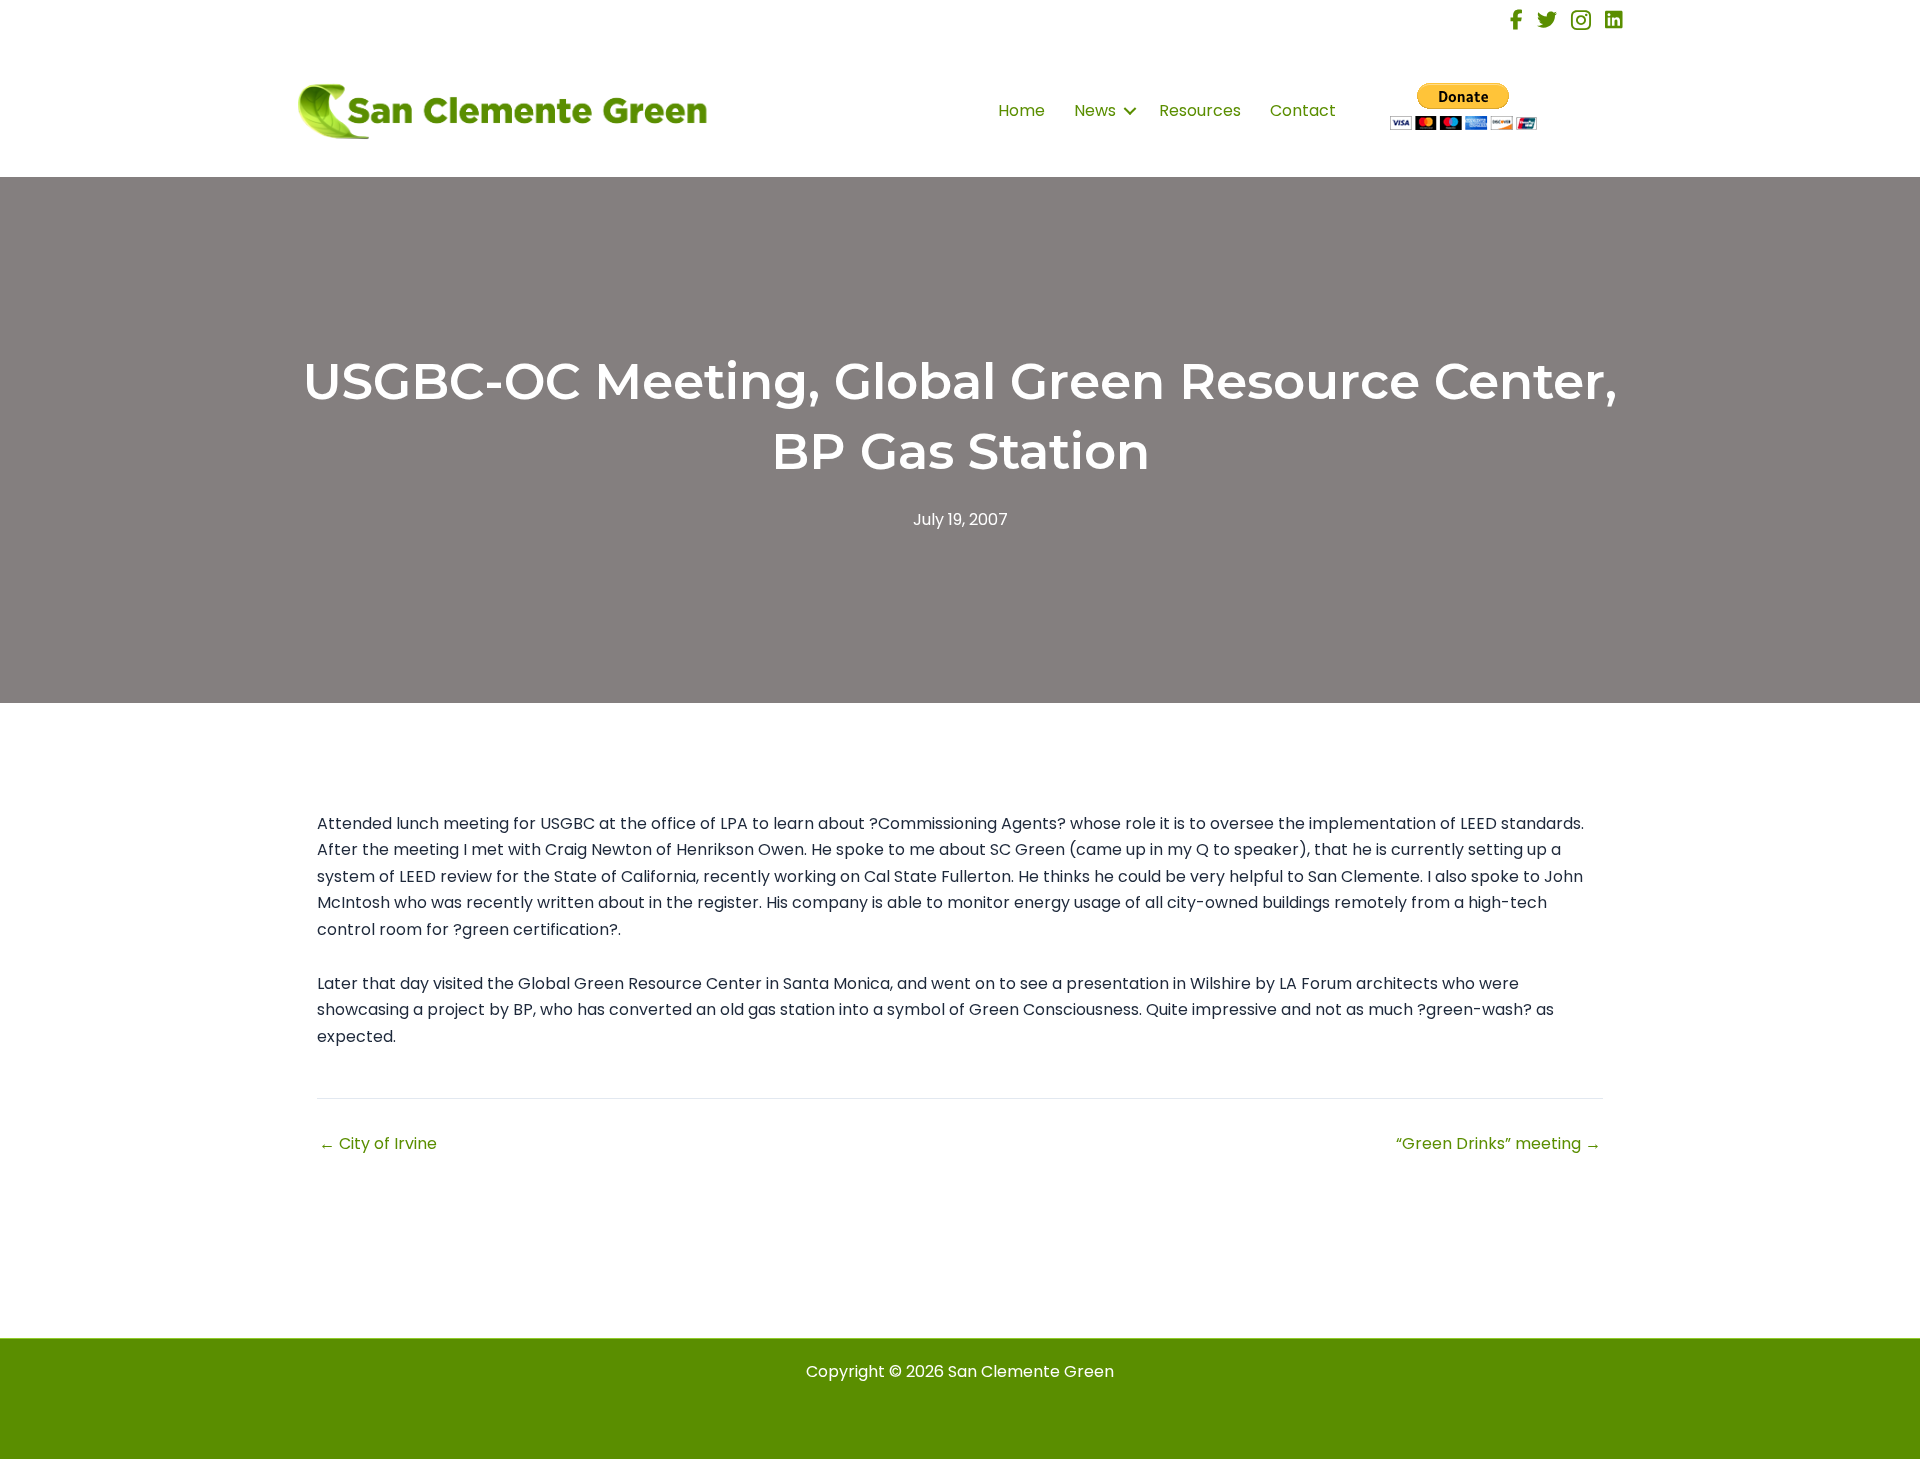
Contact (1303, 110)
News (1095, 110)
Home (1021, 110)
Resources (1200, 110)
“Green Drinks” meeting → (1498, 1144)
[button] (1130, 111)
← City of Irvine (378, 1144)
